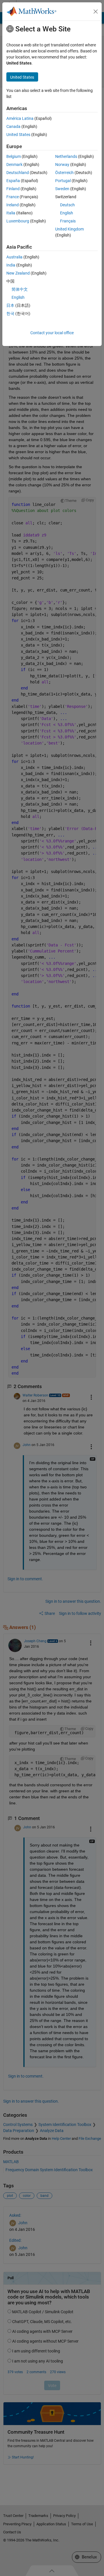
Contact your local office (52, 333)
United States (18, 135)
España (13, 181)
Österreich (64, 173)
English (67, 213)
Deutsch (67, 205)
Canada (13, 126)
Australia (14, 257)
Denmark (14, 165)
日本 (10, 305)
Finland (13, 189)
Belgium (14, 156)
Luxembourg (18, 221)
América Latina (20, 118)
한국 (10, 313)
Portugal (63, 181)
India (11, 265)
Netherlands (66, 156)
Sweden (62, 189)
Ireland (13, 205)
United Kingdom (69, 229)
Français (68, 221)
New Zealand (18, 273)
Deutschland (18, 173)
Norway (62, 165)
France (13, 197)
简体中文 (20, 289)
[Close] (96, 12)
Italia (11, 213)
